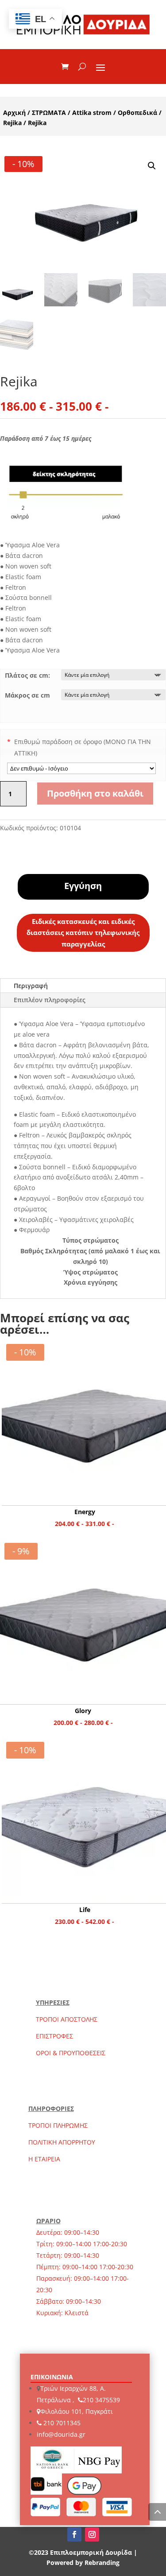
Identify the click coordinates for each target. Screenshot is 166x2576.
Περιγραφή (31, 986)
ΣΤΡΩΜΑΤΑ (49, 113)
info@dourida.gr (61, 2434)
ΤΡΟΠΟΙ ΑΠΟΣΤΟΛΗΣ (67, 2019)
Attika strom (92, 113)
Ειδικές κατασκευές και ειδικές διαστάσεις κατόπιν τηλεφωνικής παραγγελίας (83, 933)
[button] (152, 166)
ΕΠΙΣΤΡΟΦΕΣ (54, 2036)
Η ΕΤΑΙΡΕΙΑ (44, 2159)
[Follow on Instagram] (92, 2534)
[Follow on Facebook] (74, 2534)
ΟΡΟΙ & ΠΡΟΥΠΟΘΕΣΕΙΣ (71, 2053)
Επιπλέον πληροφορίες (50, 1000)
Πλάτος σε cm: (27, 675)
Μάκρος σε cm (27, 695)
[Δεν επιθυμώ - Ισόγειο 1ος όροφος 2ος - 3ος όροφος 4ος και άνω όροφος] (81, 768)
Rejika (12, 123)
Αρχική (14, 113)
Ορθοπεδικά (137, 113)
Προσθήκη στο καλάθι (95, 793)
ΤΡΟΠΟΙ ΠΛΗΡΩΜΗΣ (58, 2125)
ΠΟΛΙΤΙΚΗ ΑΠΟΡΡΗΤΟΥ (62, 2142)
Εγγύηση (83, 886)
